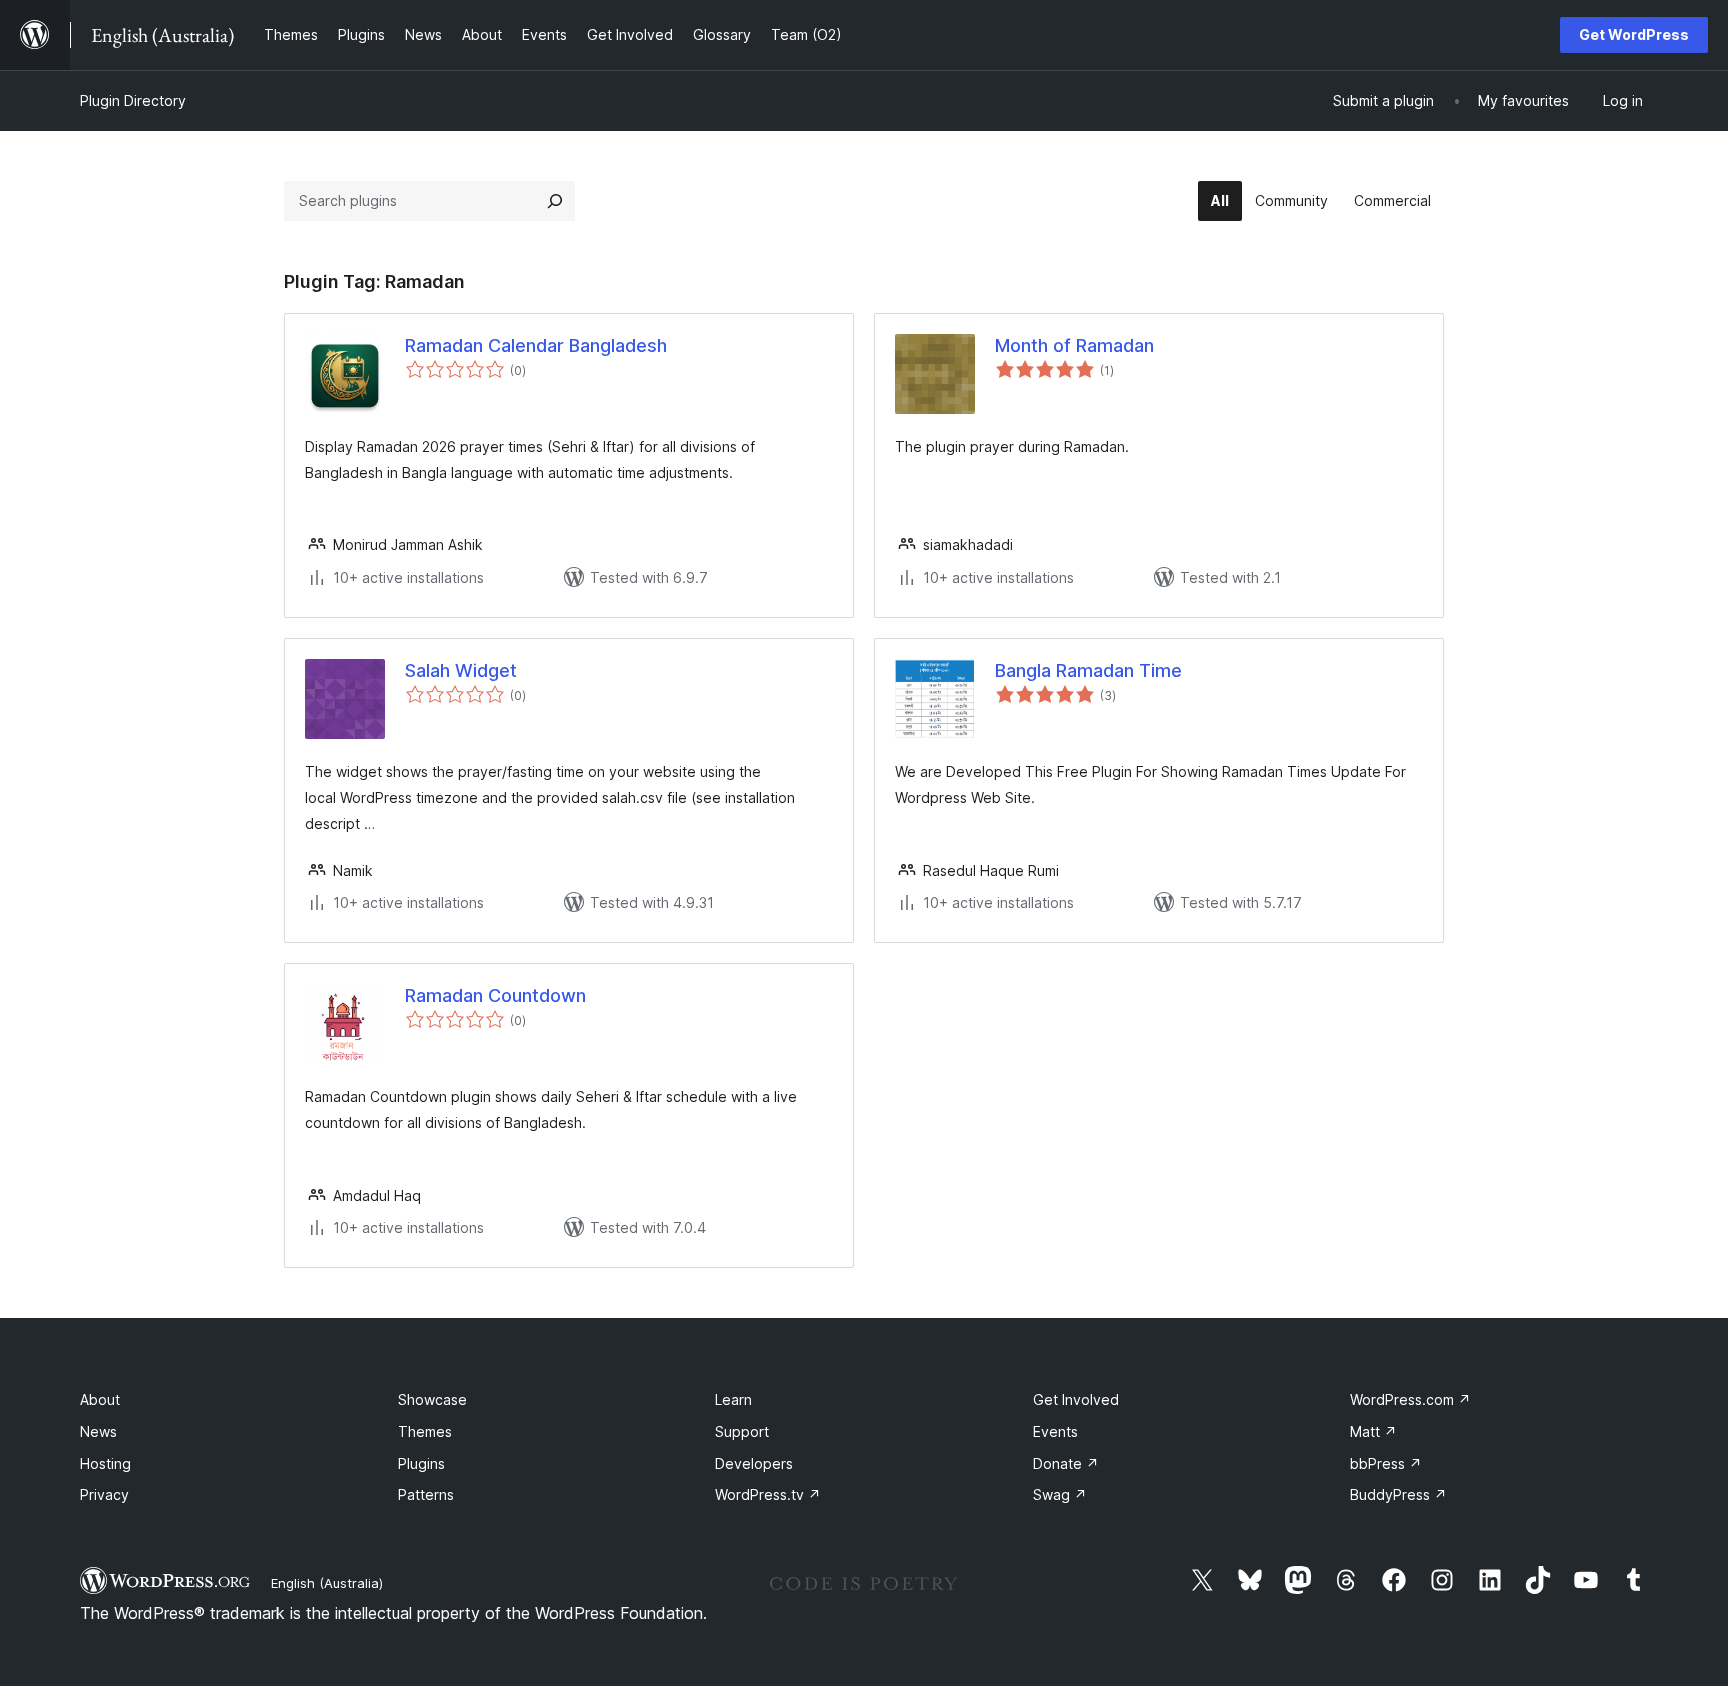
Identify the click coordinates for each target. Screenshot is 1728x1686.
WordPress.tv (768, 1494)
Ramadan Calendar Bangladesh (536, 345)
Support (742, 1431)
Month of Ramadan (1074, 345)
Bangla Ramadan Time (1088, 670)
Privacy (104, 1494)
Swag (1060, 1494)
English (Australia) (327, 1583)
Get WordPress (1634, 34)
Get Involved (1076, 1399)
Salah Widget (461, 670)
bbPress (1386, 1463)
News (98, 1431)
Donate (1066, 1463)
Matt (1373, 1431)
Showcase (432, 1399)
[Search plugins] (555, 201)
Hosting (105, 1463)
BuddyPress (1398, 1494)
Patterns (426, 1494)
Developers (754, 1463)
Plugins (421, 1463)
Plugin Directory (133, 100)
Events (1055, 1431)
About (100, 1399)
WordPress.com (1410, 1399)
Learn (733, 1399)
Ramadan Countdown (495, 995)
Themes (425, 1431)
